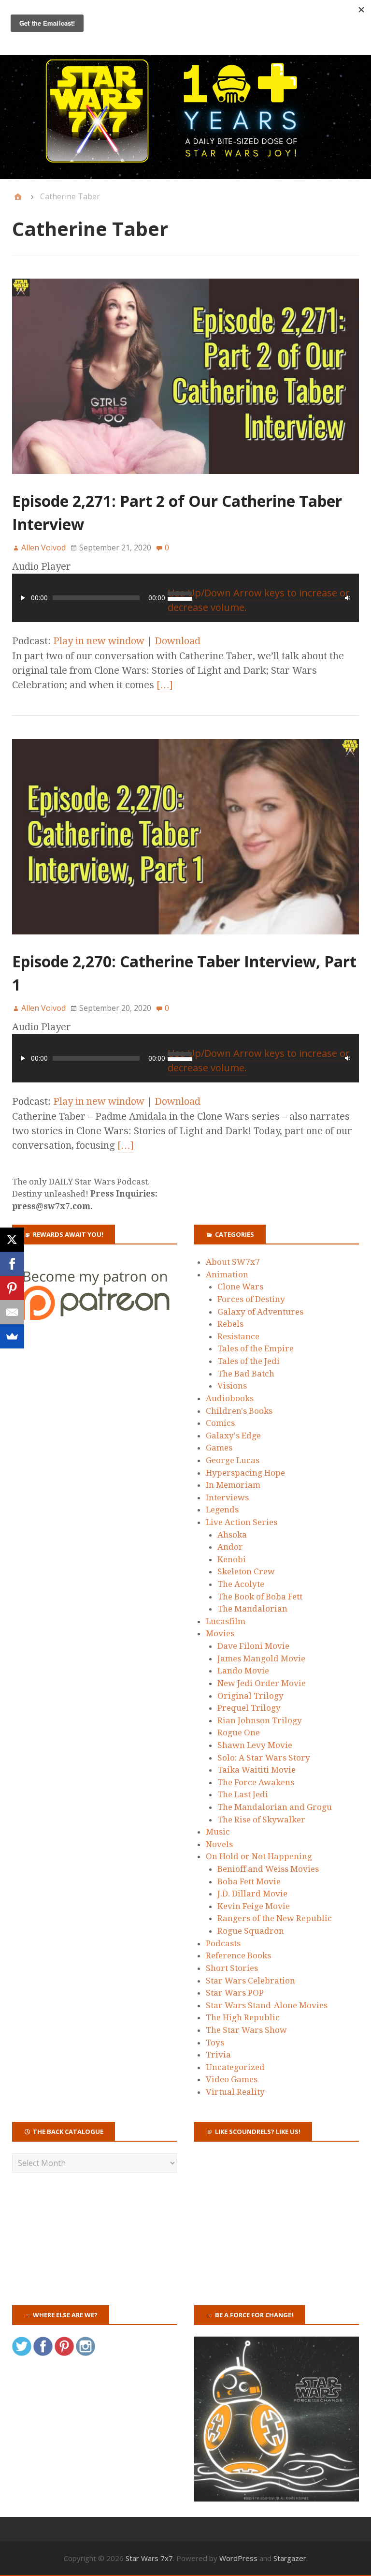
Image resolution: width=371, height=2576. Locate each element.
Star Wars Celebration (250, 1981)
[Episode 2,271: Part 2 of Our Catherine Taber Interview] (185, 482)
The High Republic (243, 2017)
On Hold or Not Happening (259, 1856)
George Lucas (233, 1460)
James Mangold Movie (261, 1658)
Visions (232, 1386)
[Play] (23, 598)
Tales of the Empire (256, 1348)
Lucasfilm (226, 1621)
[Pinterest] (12, 1288)
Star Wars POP (235, 1993)
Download (178, 641)
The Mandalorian (252, 1609)
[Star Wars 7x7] (185, 111)
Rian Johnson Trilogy (260, 1720)
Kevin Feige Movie (254, 1906)
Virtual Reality (235, 2092)
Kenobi (232, 1559)
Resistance (238, 1336)
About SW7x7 (233, 1262)
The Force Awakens (256, 1782)
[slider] (259, 1061)
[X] (12, 1240)
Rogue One (239, 1732)
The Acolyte (241, 1584)
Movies (220, 1633)
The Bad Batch (246, 1374)
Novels (219, 1844)
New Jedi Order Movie (262, 1683)
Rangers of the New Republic (275, 1918)
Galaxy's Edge (233, 1436)
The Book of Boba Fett (260, 1597)
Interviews (227, 1497)
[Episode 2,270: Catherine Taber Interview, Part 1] (185, 943)
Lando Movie (243, 1671)
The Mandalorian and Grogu (275, 1807)
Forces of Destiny (251, 1299)
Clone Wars (240, 1287)
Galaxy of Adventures (260, 1312)
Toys (215, 2043)
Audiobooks (230, 1398)
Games (219, 1448)
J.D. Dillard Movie (252, 1894)
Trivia (218, 2055)
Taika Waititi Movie (257, 1770)
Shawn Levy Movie (255, 1745)
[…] (165, 685)
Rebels (230, 1324)
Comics (220, 1423)
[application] (185, 598)
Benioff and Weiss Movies (268, 1869)
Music (218, 1832)
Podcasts (223, 1943)
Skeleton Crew (246, 1571)
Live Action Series (242, 1522)
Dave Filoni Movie (253, 1646)
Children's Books (239, 1411)
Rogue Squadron (251, 1931)
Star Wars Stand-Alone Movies (267, 2005)
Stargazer (290, 2558)
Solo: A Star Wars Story (264, 1758)
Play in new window (99, 641)
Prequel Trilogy (249, 1708)
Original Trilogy (250, 1696)
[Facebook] (12, 1264)
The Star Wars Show (246, 2030)
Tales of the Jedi (249, 1361)
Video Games (232, 2079)
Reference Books (238, 1955)
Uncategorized (235, 2067)
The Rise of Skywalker (261, 1820)
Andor (230, 1547)
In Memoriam (233, 1485)
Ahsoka (232, 1535)
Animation (227, 1274)
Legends (222, 1510)
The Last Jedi (243, 1794)
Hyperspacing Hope (245, 1473)
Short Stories (232, 1968)
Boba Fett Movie (249, 1881)
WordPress (238, 2558)
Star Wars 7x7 (149, 2558)
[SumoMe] (12, 1336)
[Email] (12, 1312)
